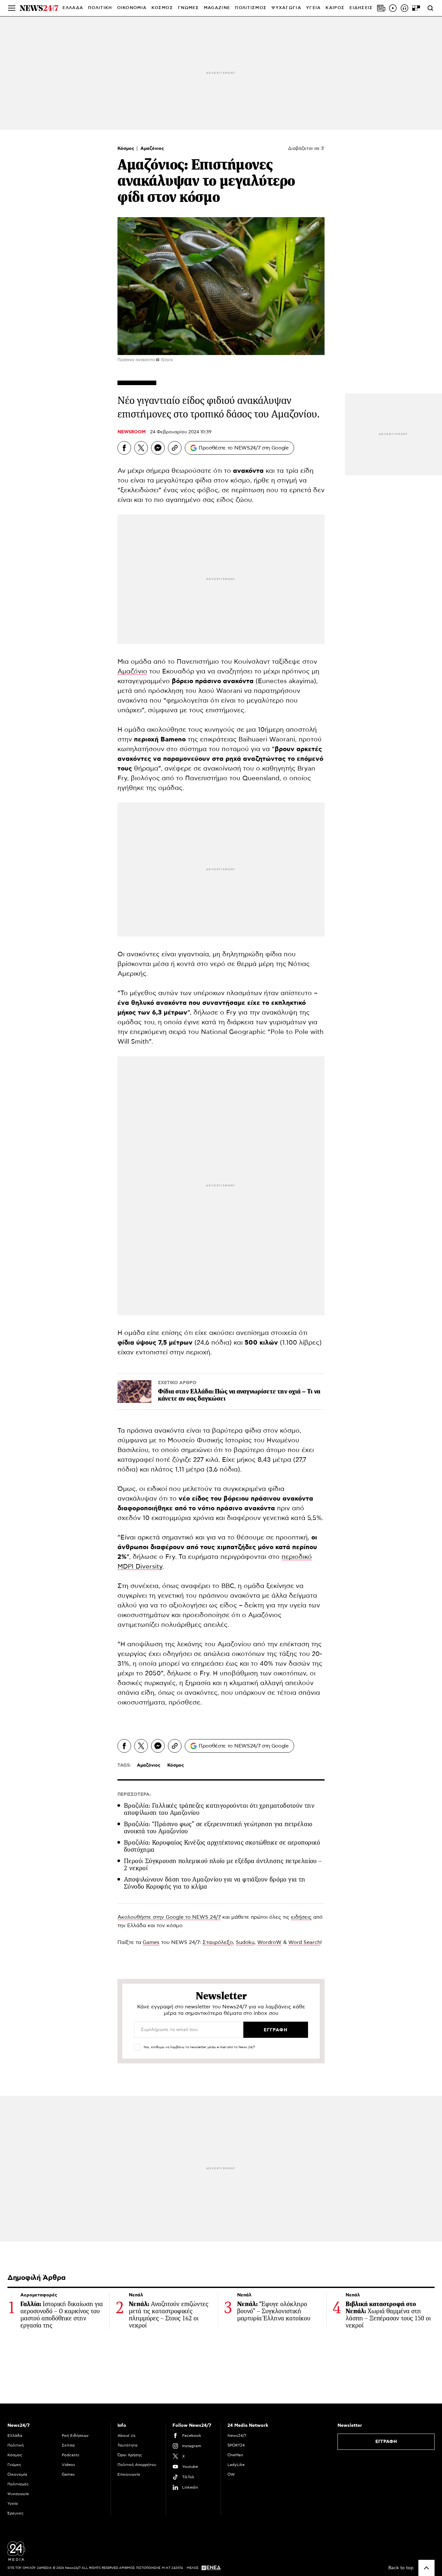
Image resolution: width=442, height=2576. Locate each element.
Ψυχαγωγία (18, 2494)
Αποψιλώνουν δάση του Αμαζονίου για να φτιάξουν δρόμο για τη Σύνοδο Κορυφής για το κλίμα (215, 1883)
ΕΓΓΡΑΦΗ (386, 2442)
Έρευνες (16, 2513)
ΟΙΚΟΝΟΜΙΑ (132, 8)
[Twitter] (141, 448)
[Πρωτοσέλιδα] (381, 8)
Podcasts (71, 2455)
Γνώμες (14, 2465)
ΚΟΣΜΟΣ (162, 8)
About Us (127, 2436)
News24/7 (237, 2436)
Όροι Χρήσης (130, 2455)
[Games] (416, 8)
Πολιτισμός (18, 2484)
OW (231, 2474)
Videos (68, 2465)
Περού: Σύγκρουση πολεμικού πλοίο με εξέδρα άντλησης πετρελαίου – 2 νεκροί (223, 1865)
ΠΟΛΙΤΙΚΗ (100, 8)
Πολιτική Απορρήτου (137, 2465)
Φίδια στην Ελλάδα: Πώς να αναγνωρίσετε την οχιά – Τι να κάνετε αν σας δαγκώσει (239, 1395)
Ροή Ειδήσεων (75, 2436)
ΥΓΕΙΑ (314, 8)
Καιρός (335, 8)
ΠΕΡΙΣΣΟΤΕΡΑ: (134, 1794)
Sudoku (245, 1942)
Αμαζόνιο (132, 672)
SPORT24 (236, 2445)
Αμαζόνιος (152, 149)
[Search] (430, 8)
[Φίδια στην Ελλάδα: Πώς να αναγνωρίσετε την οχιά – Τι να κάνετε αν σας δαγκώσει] (134, 1392)
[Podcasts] (404, 8)
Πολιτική (16, 2445)
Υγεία (13, 2504)
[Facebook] (124, 448)
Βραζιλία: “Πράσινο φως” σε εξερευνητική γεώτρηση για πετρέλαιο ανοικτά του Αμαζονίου (218, 1828)
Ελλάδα (15, 2436)
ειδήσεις (301, 1917)
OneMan (235, 2455)
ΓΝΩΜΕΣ (188, 8)
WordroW (269, 1942)
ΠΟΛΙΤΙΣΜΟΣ (251, 8)
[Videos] (393, 8)
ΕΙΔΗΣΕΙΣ (361, 8)
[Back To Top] (426, 2568)
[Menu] (12, 8)
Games (151, 1942)
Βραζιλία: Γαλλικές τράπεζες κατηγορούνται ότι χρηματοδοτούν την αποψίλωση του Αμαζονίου (219, 1809)
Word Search (304, 1942)
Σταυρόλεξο (218, 1942)
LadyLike (236, 2465)
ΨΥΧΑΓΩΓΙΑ (286, 8)
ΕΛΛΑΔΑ (73, 8)
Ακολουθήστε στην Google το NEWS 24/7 (169, 1917)
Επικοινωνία (129, 2474)
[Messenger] (158, 448)
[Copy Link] (175, 448)
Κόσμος (127, 149)
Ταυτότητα (127, 2445)
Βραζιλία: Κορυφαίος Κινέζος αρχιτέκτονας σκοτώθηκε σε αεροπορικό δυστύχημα (222, 1846)
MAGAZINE (217, 8)
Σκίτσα (68, 2445)
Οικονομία (17, 2474)
